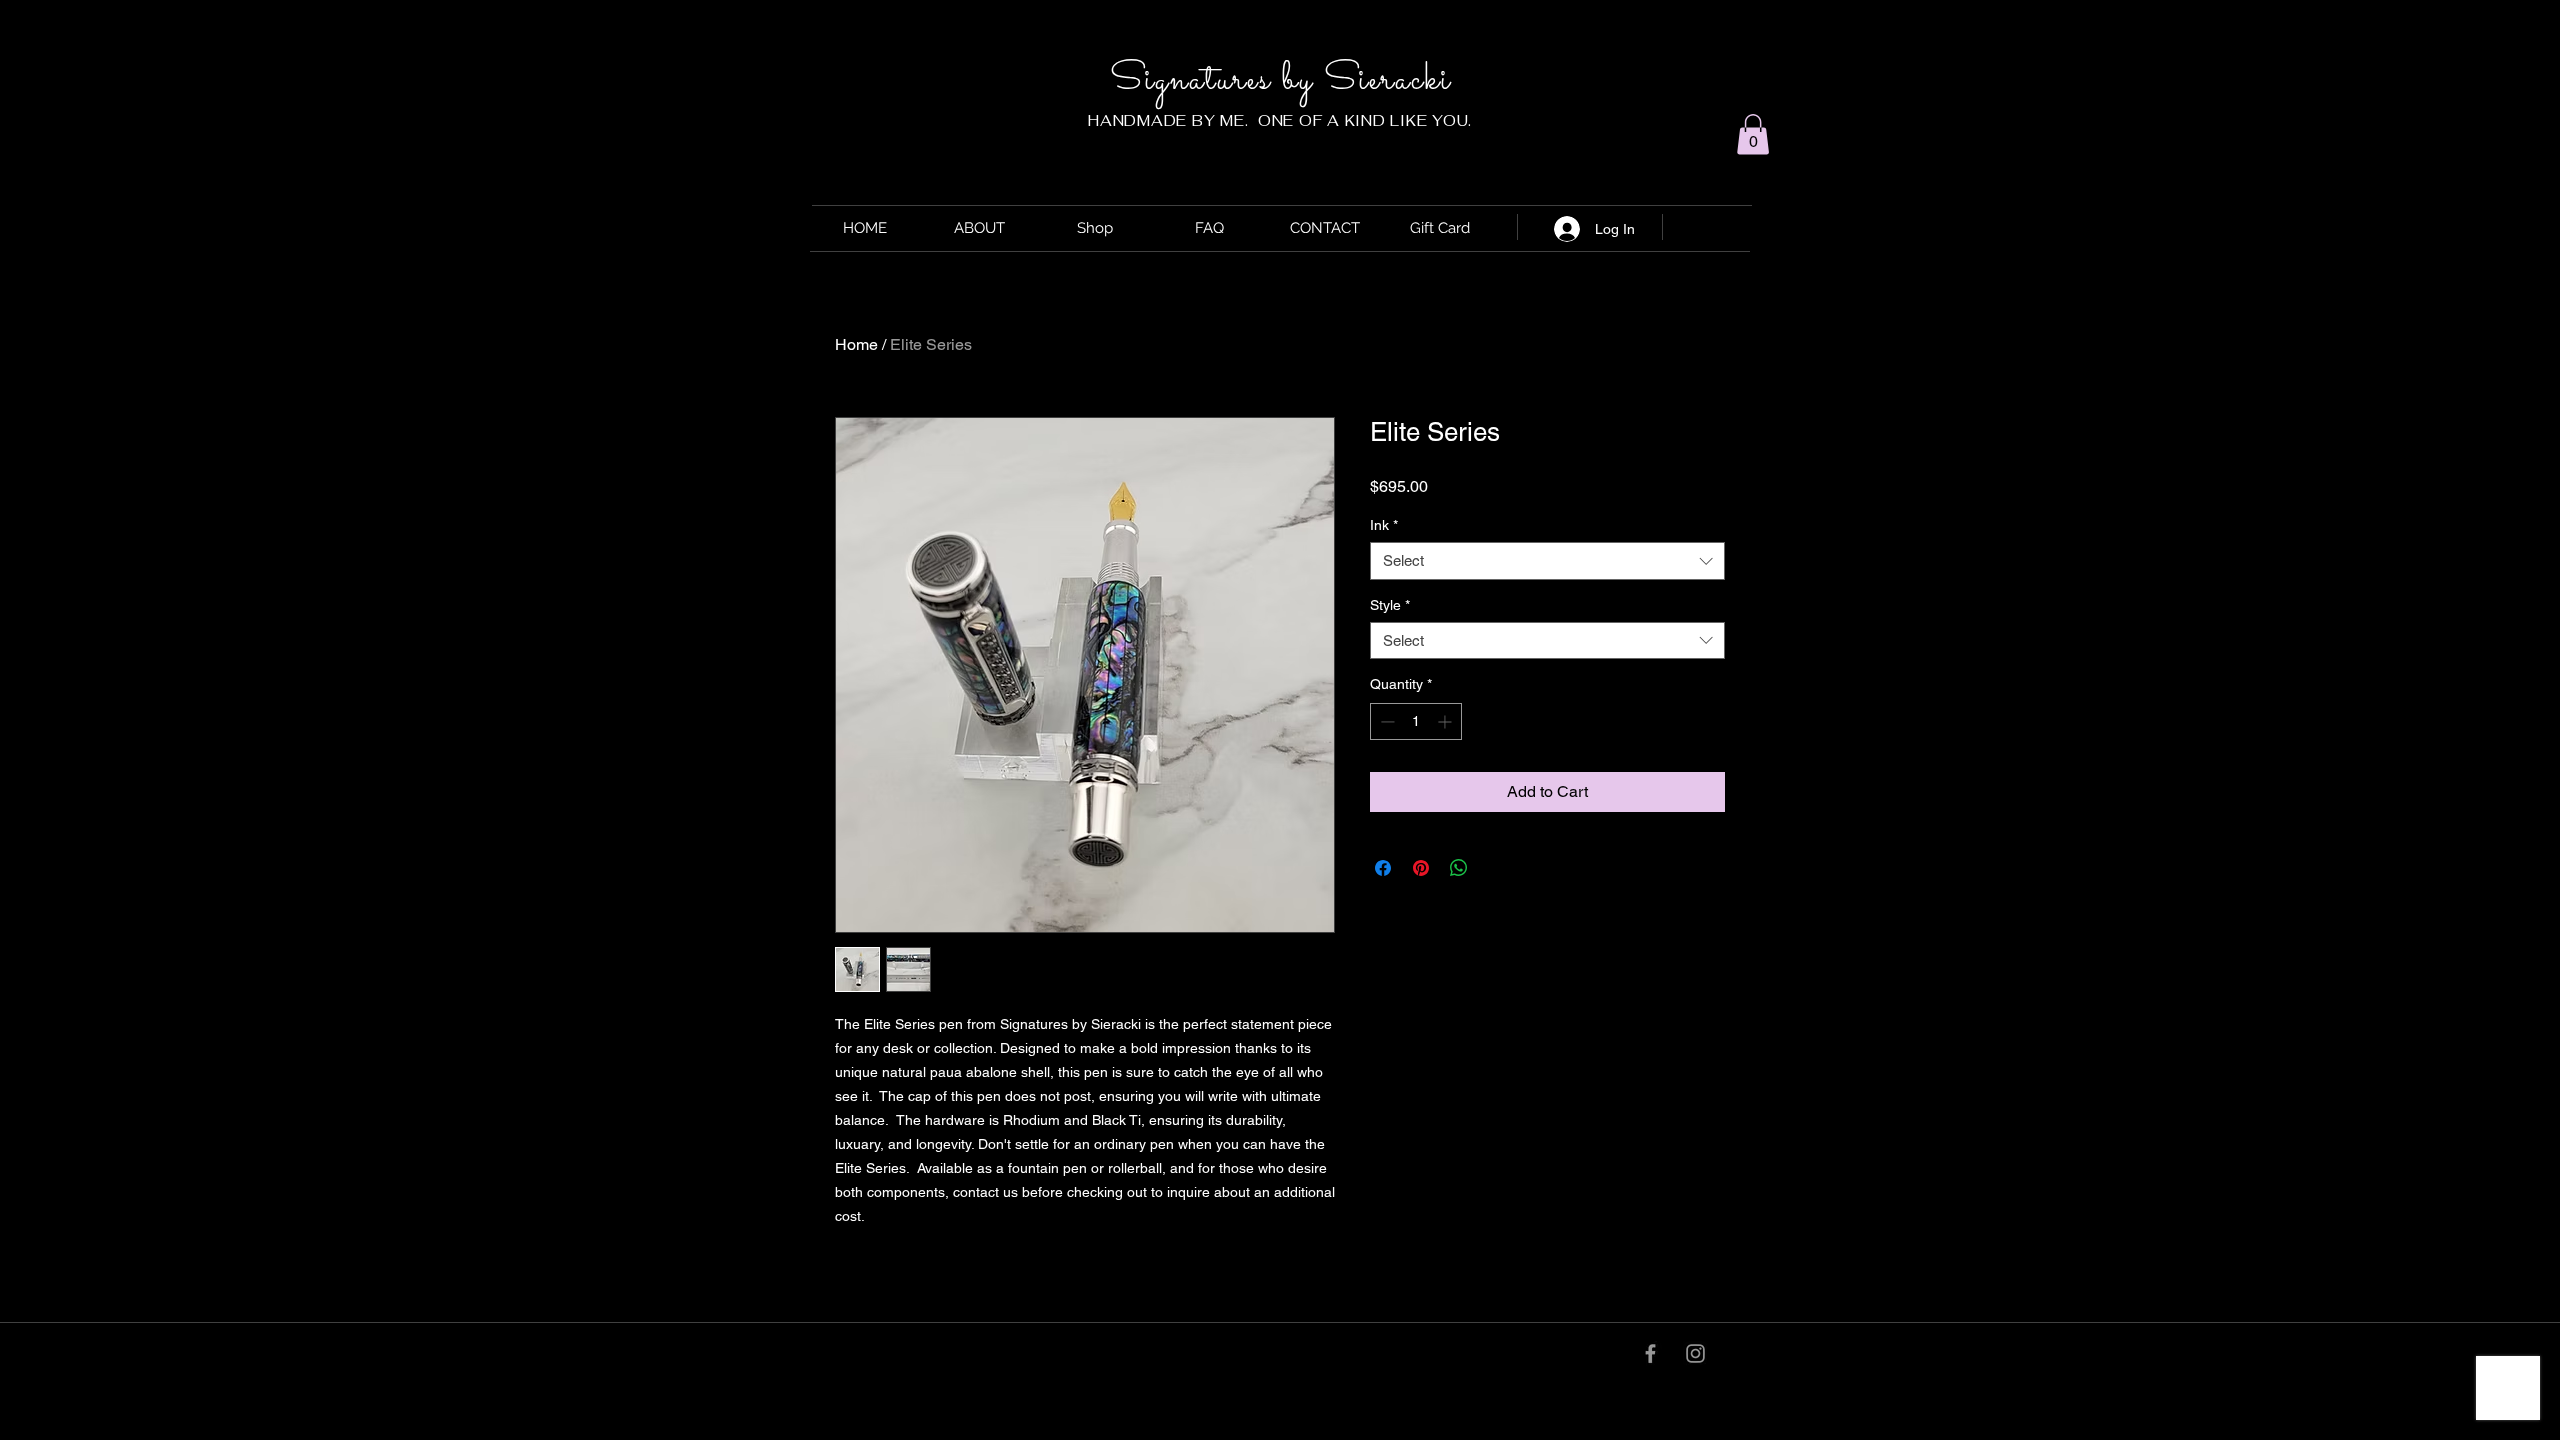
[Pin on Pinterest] (1421, 868)
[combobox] (1547, 561)
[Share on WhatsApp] (1459, 868)
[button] (1753, 134)
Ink (1384, 525)
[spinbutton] (1416, 721)
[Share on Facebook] (1383, 868)
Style (1390, 605)
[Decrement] (1385, 721)
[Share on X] (1497, 868)
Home (856, 344)
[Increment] (1446, 721)
